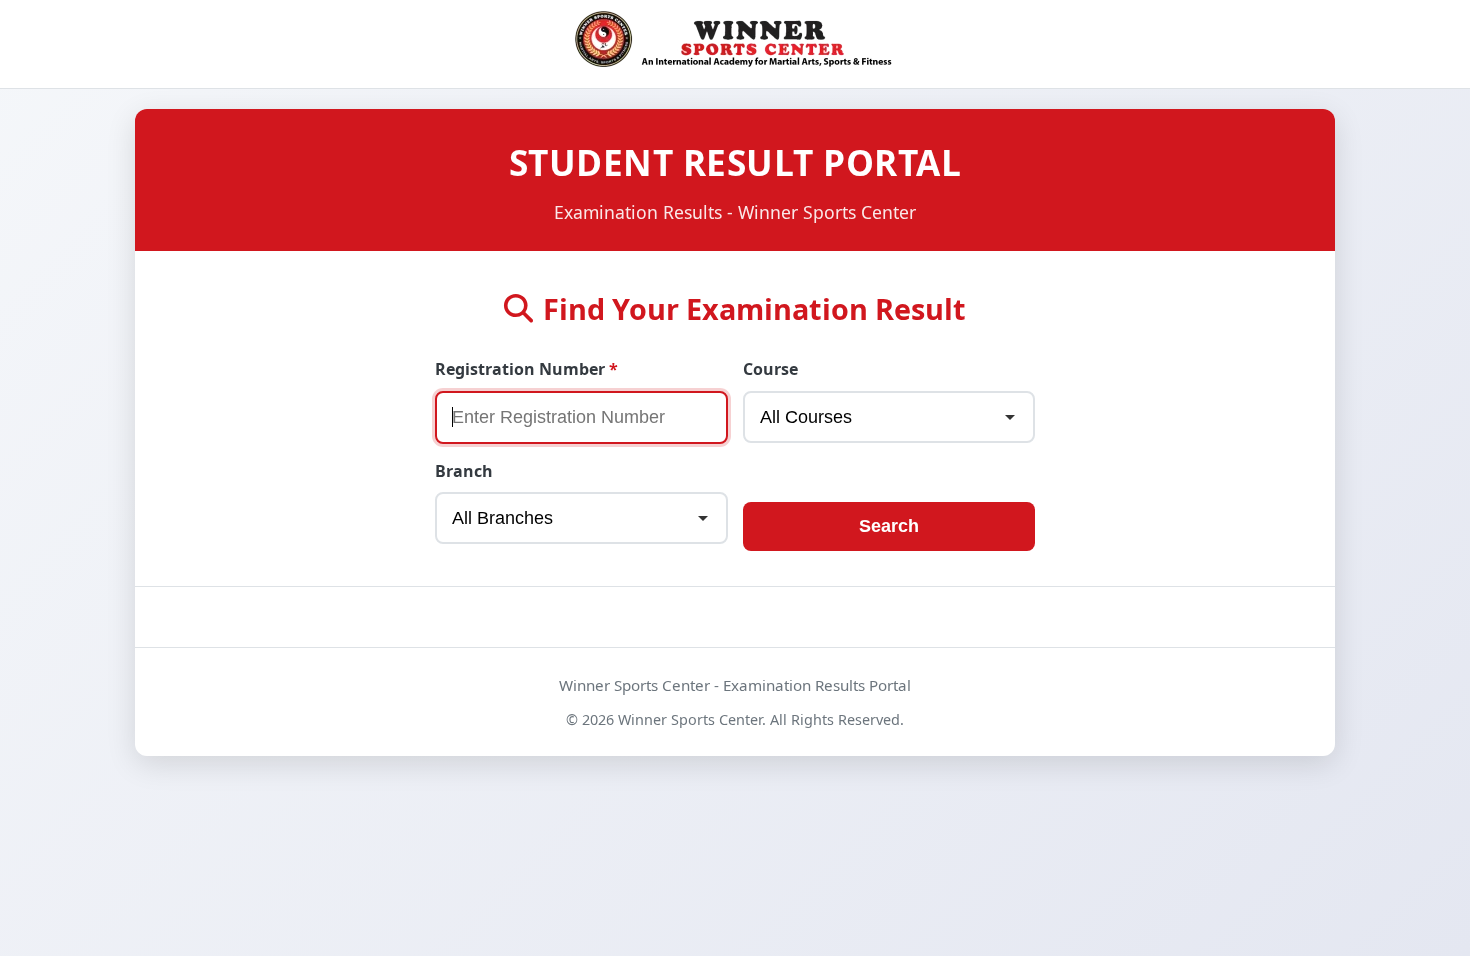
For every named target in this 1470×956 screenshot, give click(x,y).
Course (770, 369)
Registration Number (520, 369)
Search (889, 526)
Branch (464, 471)
